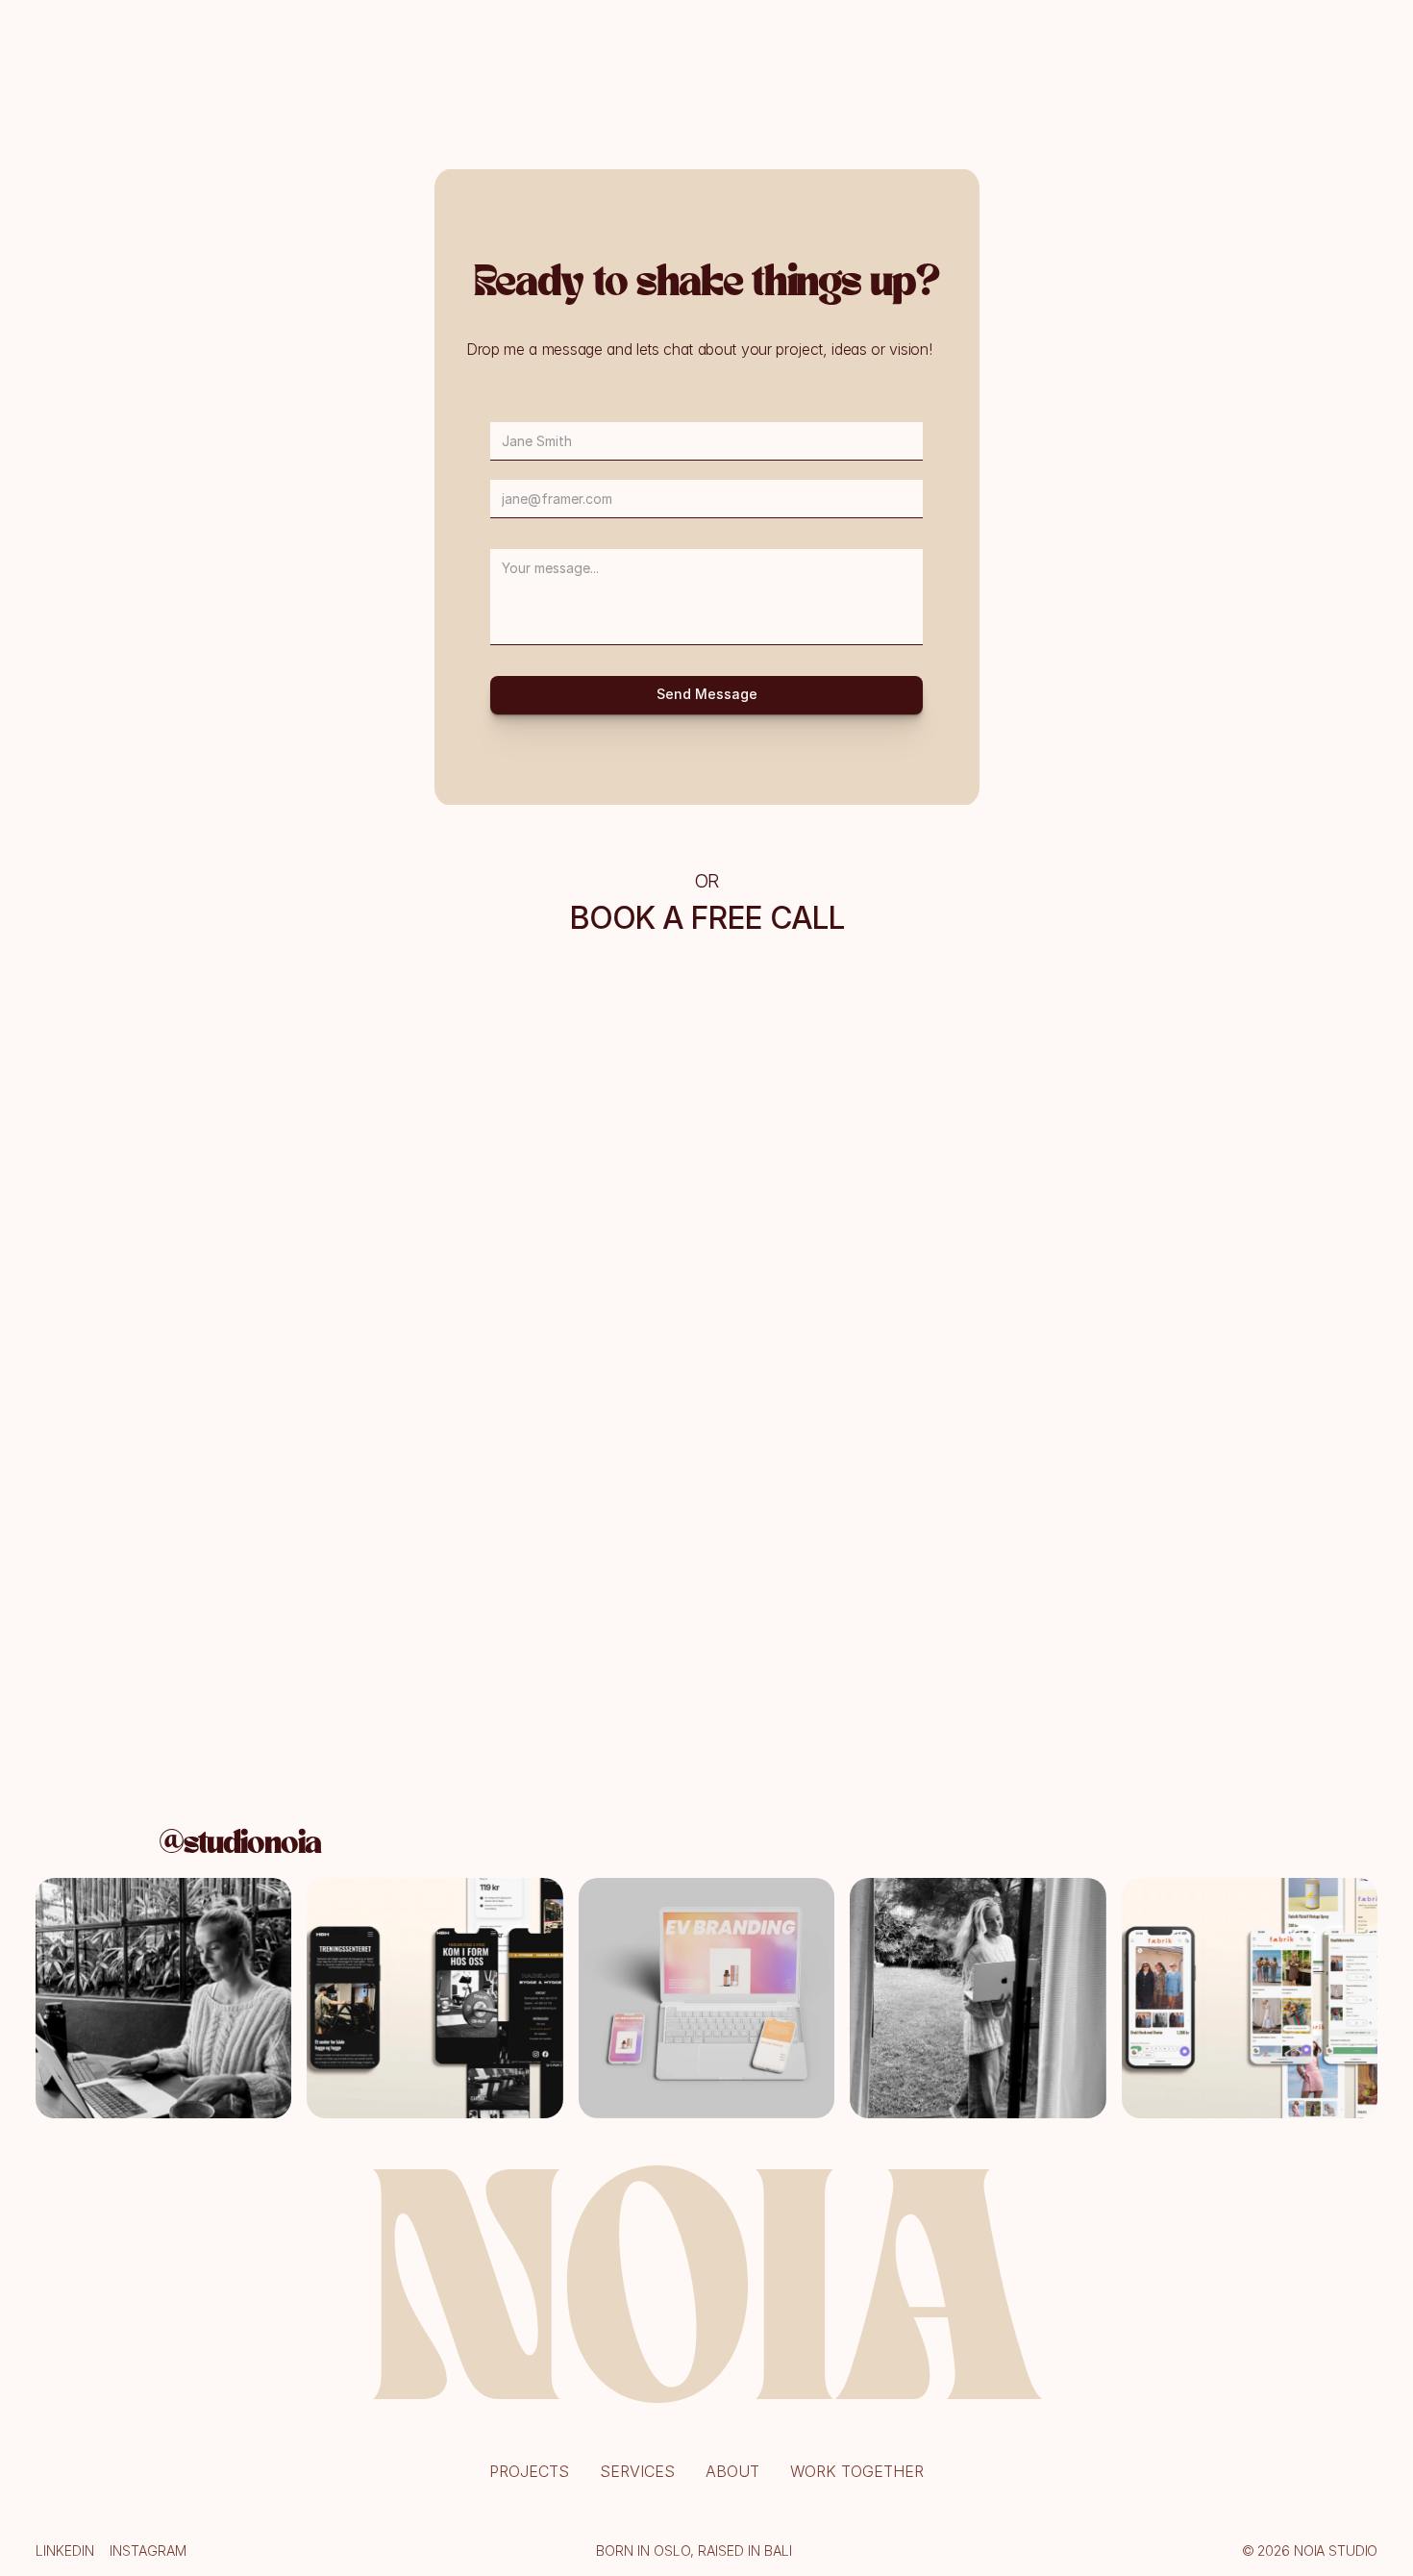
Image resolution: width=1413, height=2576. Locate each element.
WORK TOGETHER (857, 2471)
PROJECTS (529, 2471)
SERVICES (637, 2471)
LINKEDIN (65, 2551)
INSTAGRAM (148, 2551)
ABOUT (732, 2471)
